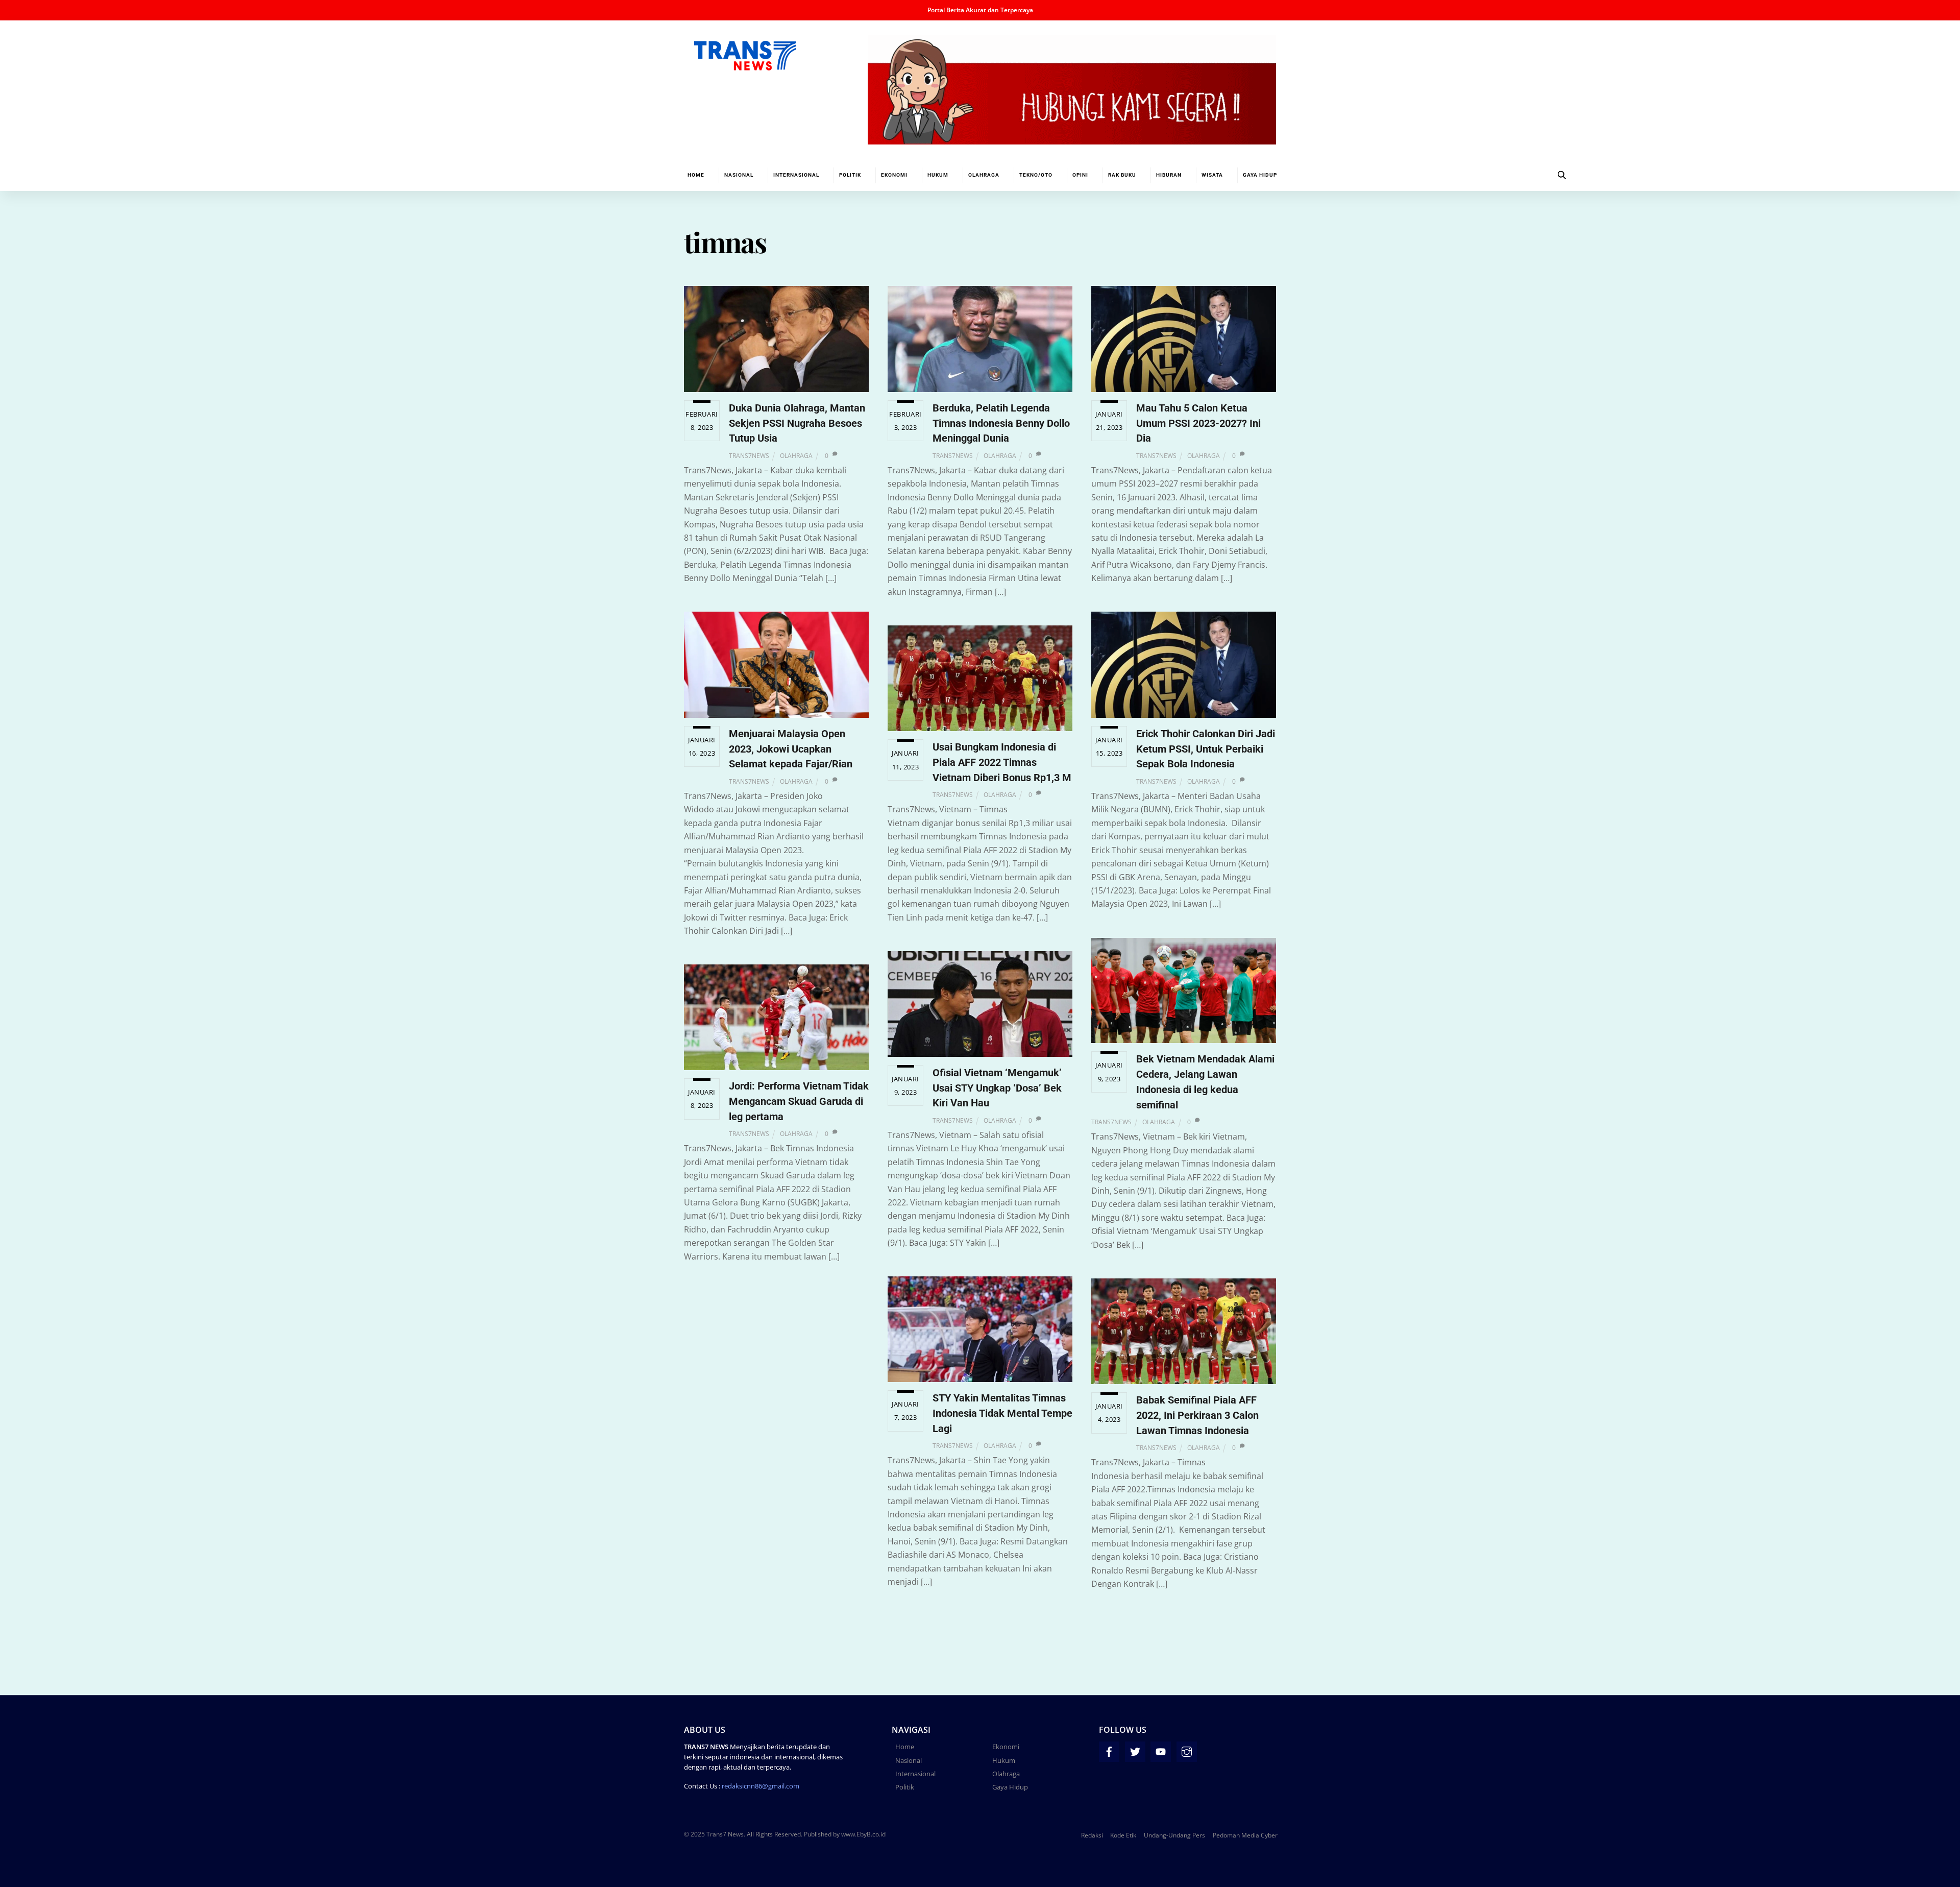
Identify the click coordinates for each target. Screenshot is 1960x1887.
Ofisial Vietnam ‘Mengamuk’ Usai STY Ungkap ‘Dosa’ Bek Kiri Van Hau (997, 1088)
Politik (850, 175)
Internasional (796, 175)
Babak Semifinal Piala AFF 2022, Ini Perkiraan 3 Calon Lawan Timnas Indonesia (1197, 1415)
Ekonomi (894, 175)
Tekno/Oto (1036, 175)
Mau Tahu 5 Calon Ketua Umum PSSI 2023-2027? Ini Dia (1198, 423)
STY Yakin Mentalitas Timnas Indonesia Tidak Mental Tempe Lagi (1002, 1413)
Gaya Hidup (1260, 175)
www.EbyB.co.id (863, 1834)
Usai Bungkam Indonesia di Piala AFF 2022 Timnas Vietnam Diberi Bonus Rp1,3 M (1002, 762)
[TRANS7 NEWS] (745, 65)
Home (696, 175)
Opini (1080, 175)
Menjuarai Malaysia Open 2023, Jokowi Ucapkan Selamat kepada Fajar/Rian (791, 749)
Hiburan (1169, 175)
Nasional (739, 175)
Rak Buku (1122, 175)
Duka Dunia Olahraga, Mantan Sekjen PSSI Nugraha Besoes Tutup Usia (797, 423)
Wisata (1212, 175)
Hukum (938, 175)
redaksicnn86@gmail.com (761, 1786)
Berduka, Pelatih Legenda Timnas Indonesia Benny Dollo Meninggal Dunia (1001, 423)
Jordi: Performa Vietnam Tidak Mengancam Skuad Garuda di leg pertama (799, 1101)
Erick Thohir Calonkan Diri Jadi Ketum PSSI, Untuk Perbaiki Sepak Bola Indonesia (1206, 749)
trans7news (749, 456)
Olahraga (984, 175)
